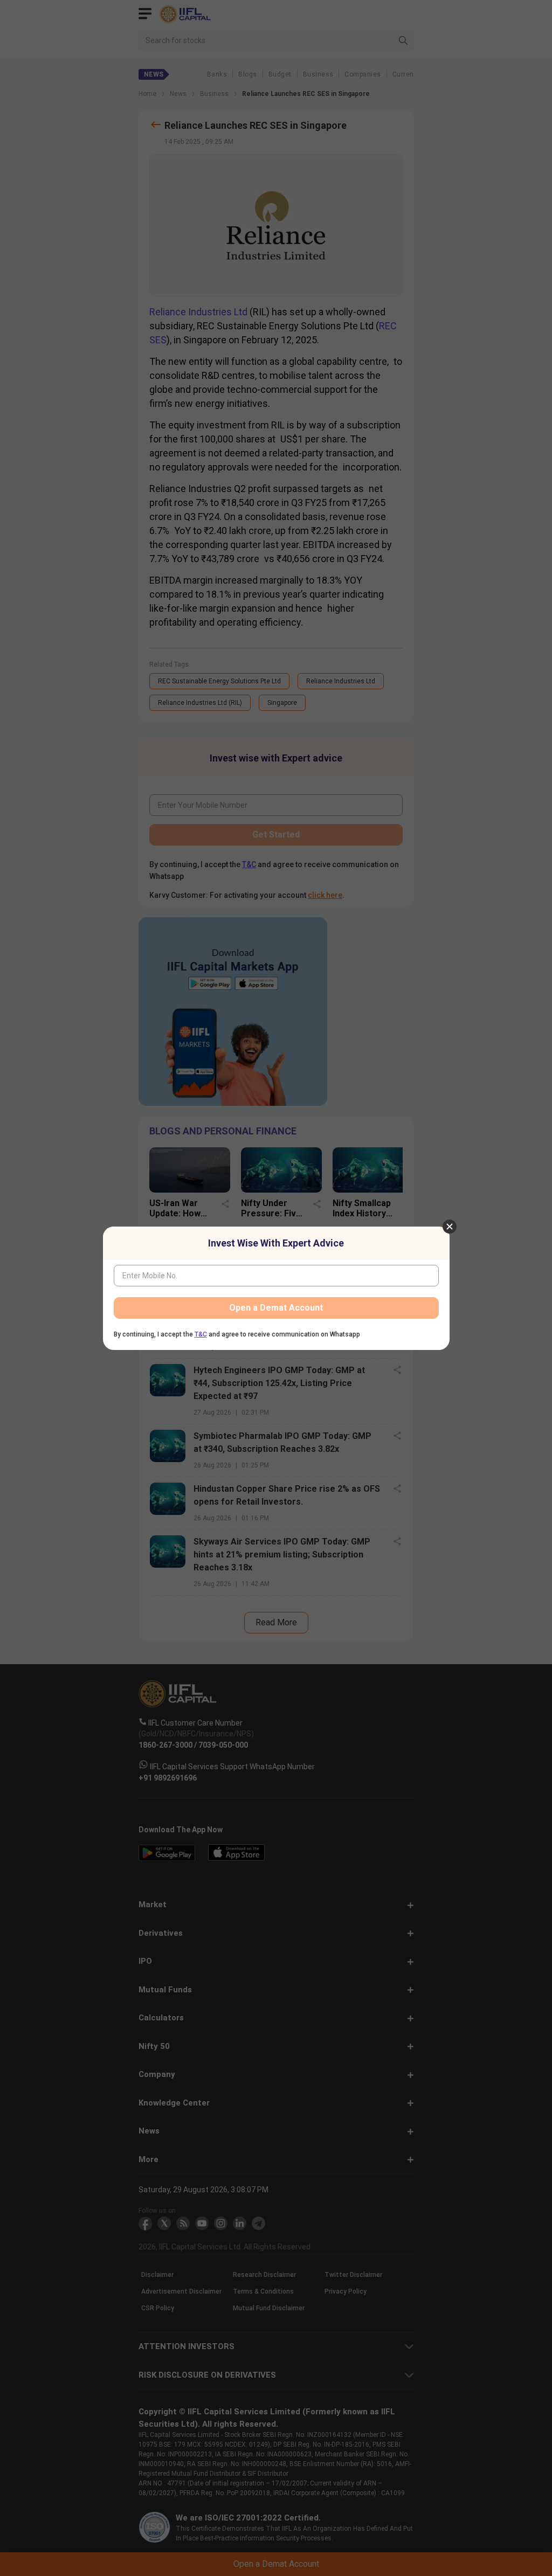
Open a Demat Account (276, 1308)
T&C (201, 1334)
